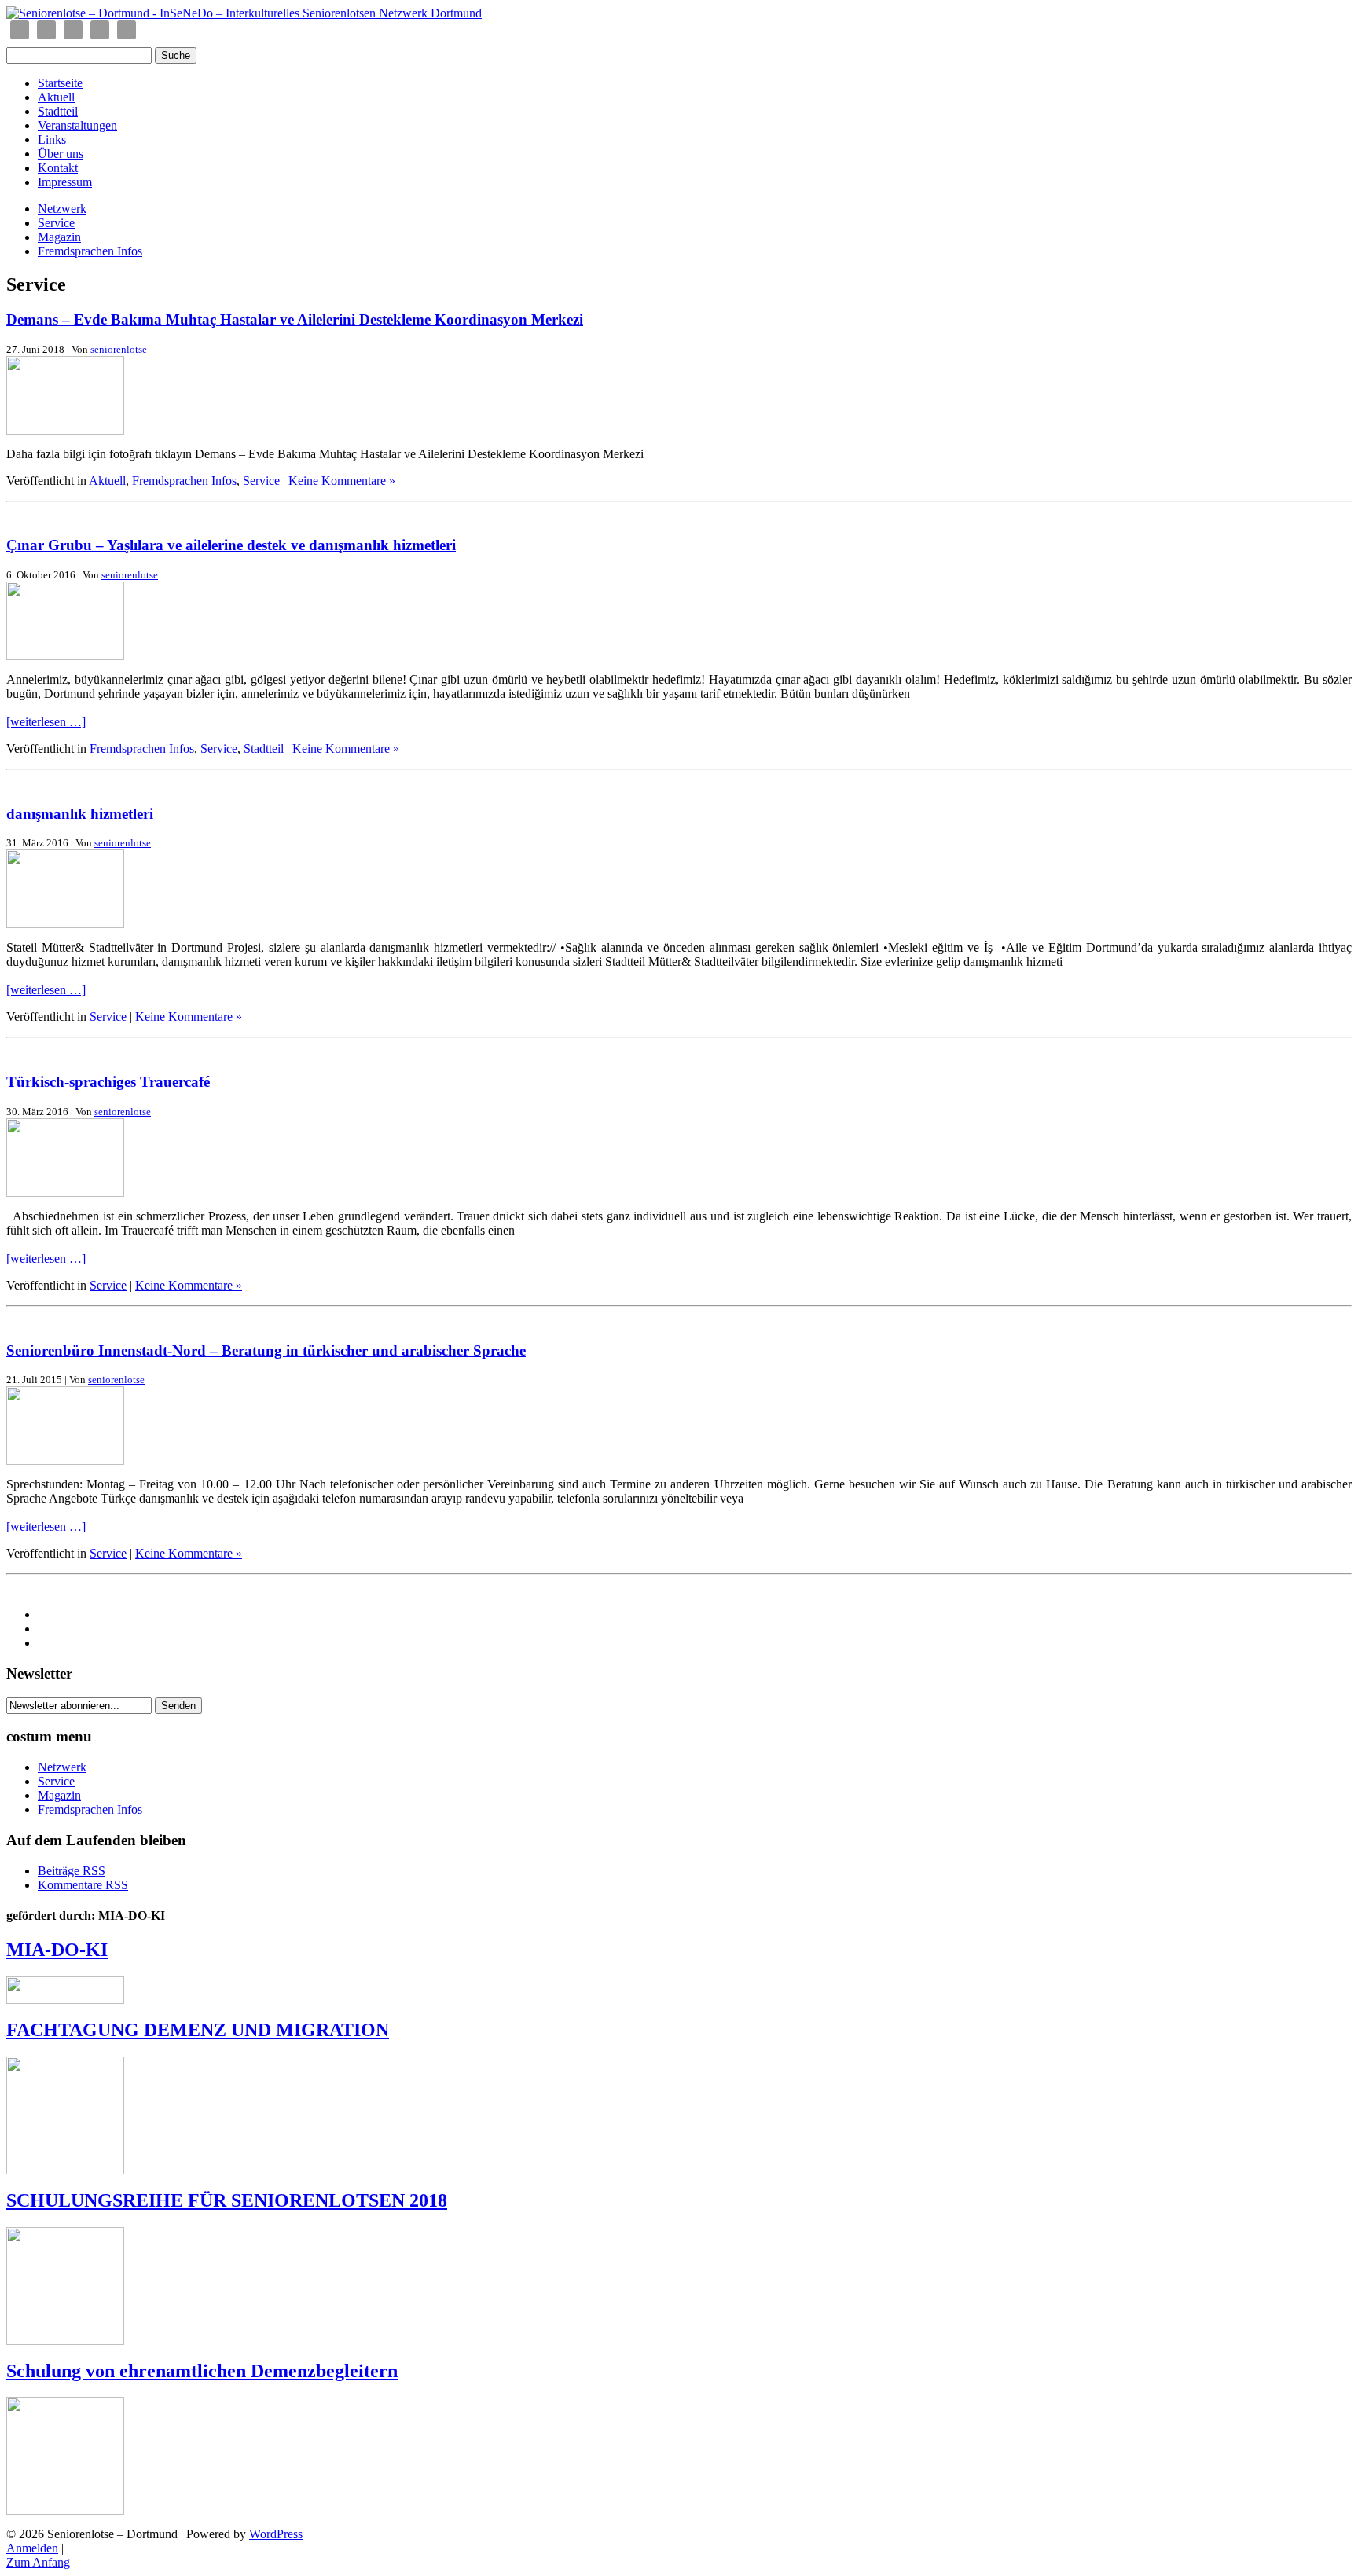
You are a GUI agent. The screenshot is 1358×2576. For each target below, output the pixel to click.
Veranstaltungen (77, 125)
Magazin (59, 237)
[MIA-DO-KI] (65, 2000)
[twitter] (100, 30)
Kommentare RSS (83, 1885)
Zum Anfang (38, 2562)
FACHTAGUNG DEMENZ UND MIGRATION (198, 2030)
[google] (73, 30)
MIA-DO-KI (57, 1950)
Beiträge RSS (72, 1871)
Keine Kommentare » (342, 481)
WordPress (276, 2534)
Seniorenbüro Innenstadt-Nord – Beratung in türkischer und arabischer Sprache (266, 1350)
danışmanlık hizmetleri (80, 814)
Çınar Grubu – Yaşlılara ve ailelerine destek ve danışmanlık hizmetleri (231, 545)
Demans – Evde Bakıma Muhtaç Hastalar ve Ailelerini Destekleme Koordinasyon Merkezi (295, 319)
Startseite (60, 83)
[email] (20, 30)
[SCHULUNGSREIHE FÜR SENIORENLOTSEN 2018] (65, 2341)
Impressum (65, 182)
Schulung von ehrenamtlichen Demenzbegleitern (202, 2371)
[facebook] (46, 30)
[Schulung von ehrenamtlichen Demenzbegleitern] (65, 2510)
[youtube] (127, 30)
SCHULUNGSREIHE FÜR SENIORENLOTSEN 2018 (227, 2200)
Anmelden (32, 2548)
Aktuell (56, 97)
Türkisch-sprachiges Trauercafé (108, 1082)
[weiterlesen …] (46, 722)
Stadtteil (58, 111)
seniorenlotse (119, 349)
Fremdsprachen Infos (90, 251)
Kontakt (58, 168)
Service (56, 223)
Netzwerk (62, 209)
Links (52, 139)
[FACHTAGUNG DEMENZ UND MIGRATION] (65, 2170)
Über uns (61, 154)
